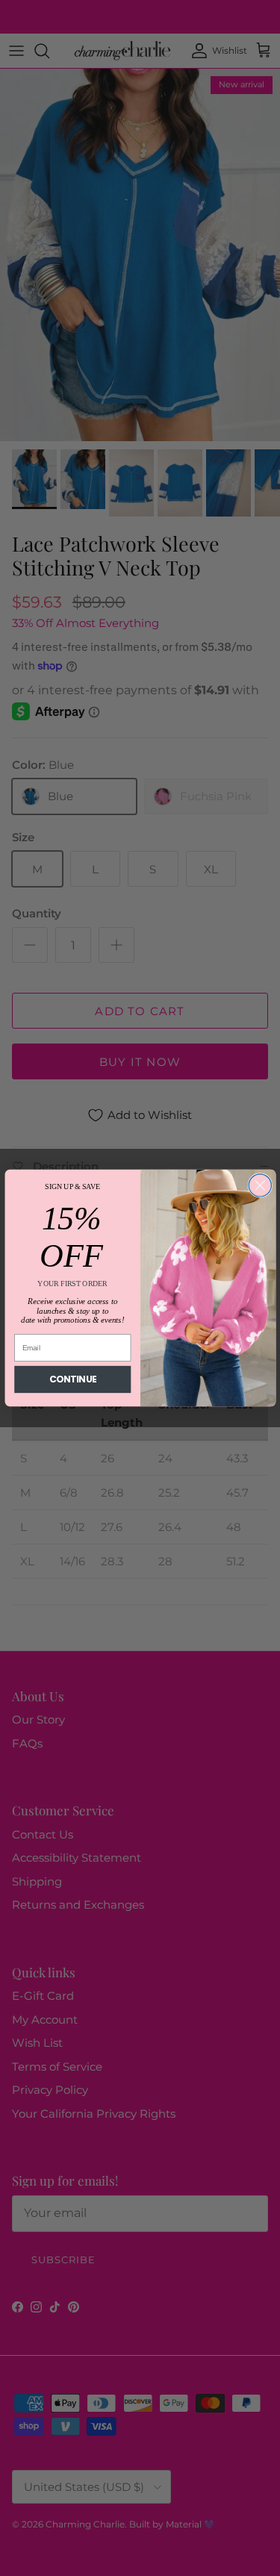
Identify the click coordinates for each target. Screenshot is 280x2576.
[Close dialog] (260, 1185)
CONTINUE (72, 1380)
